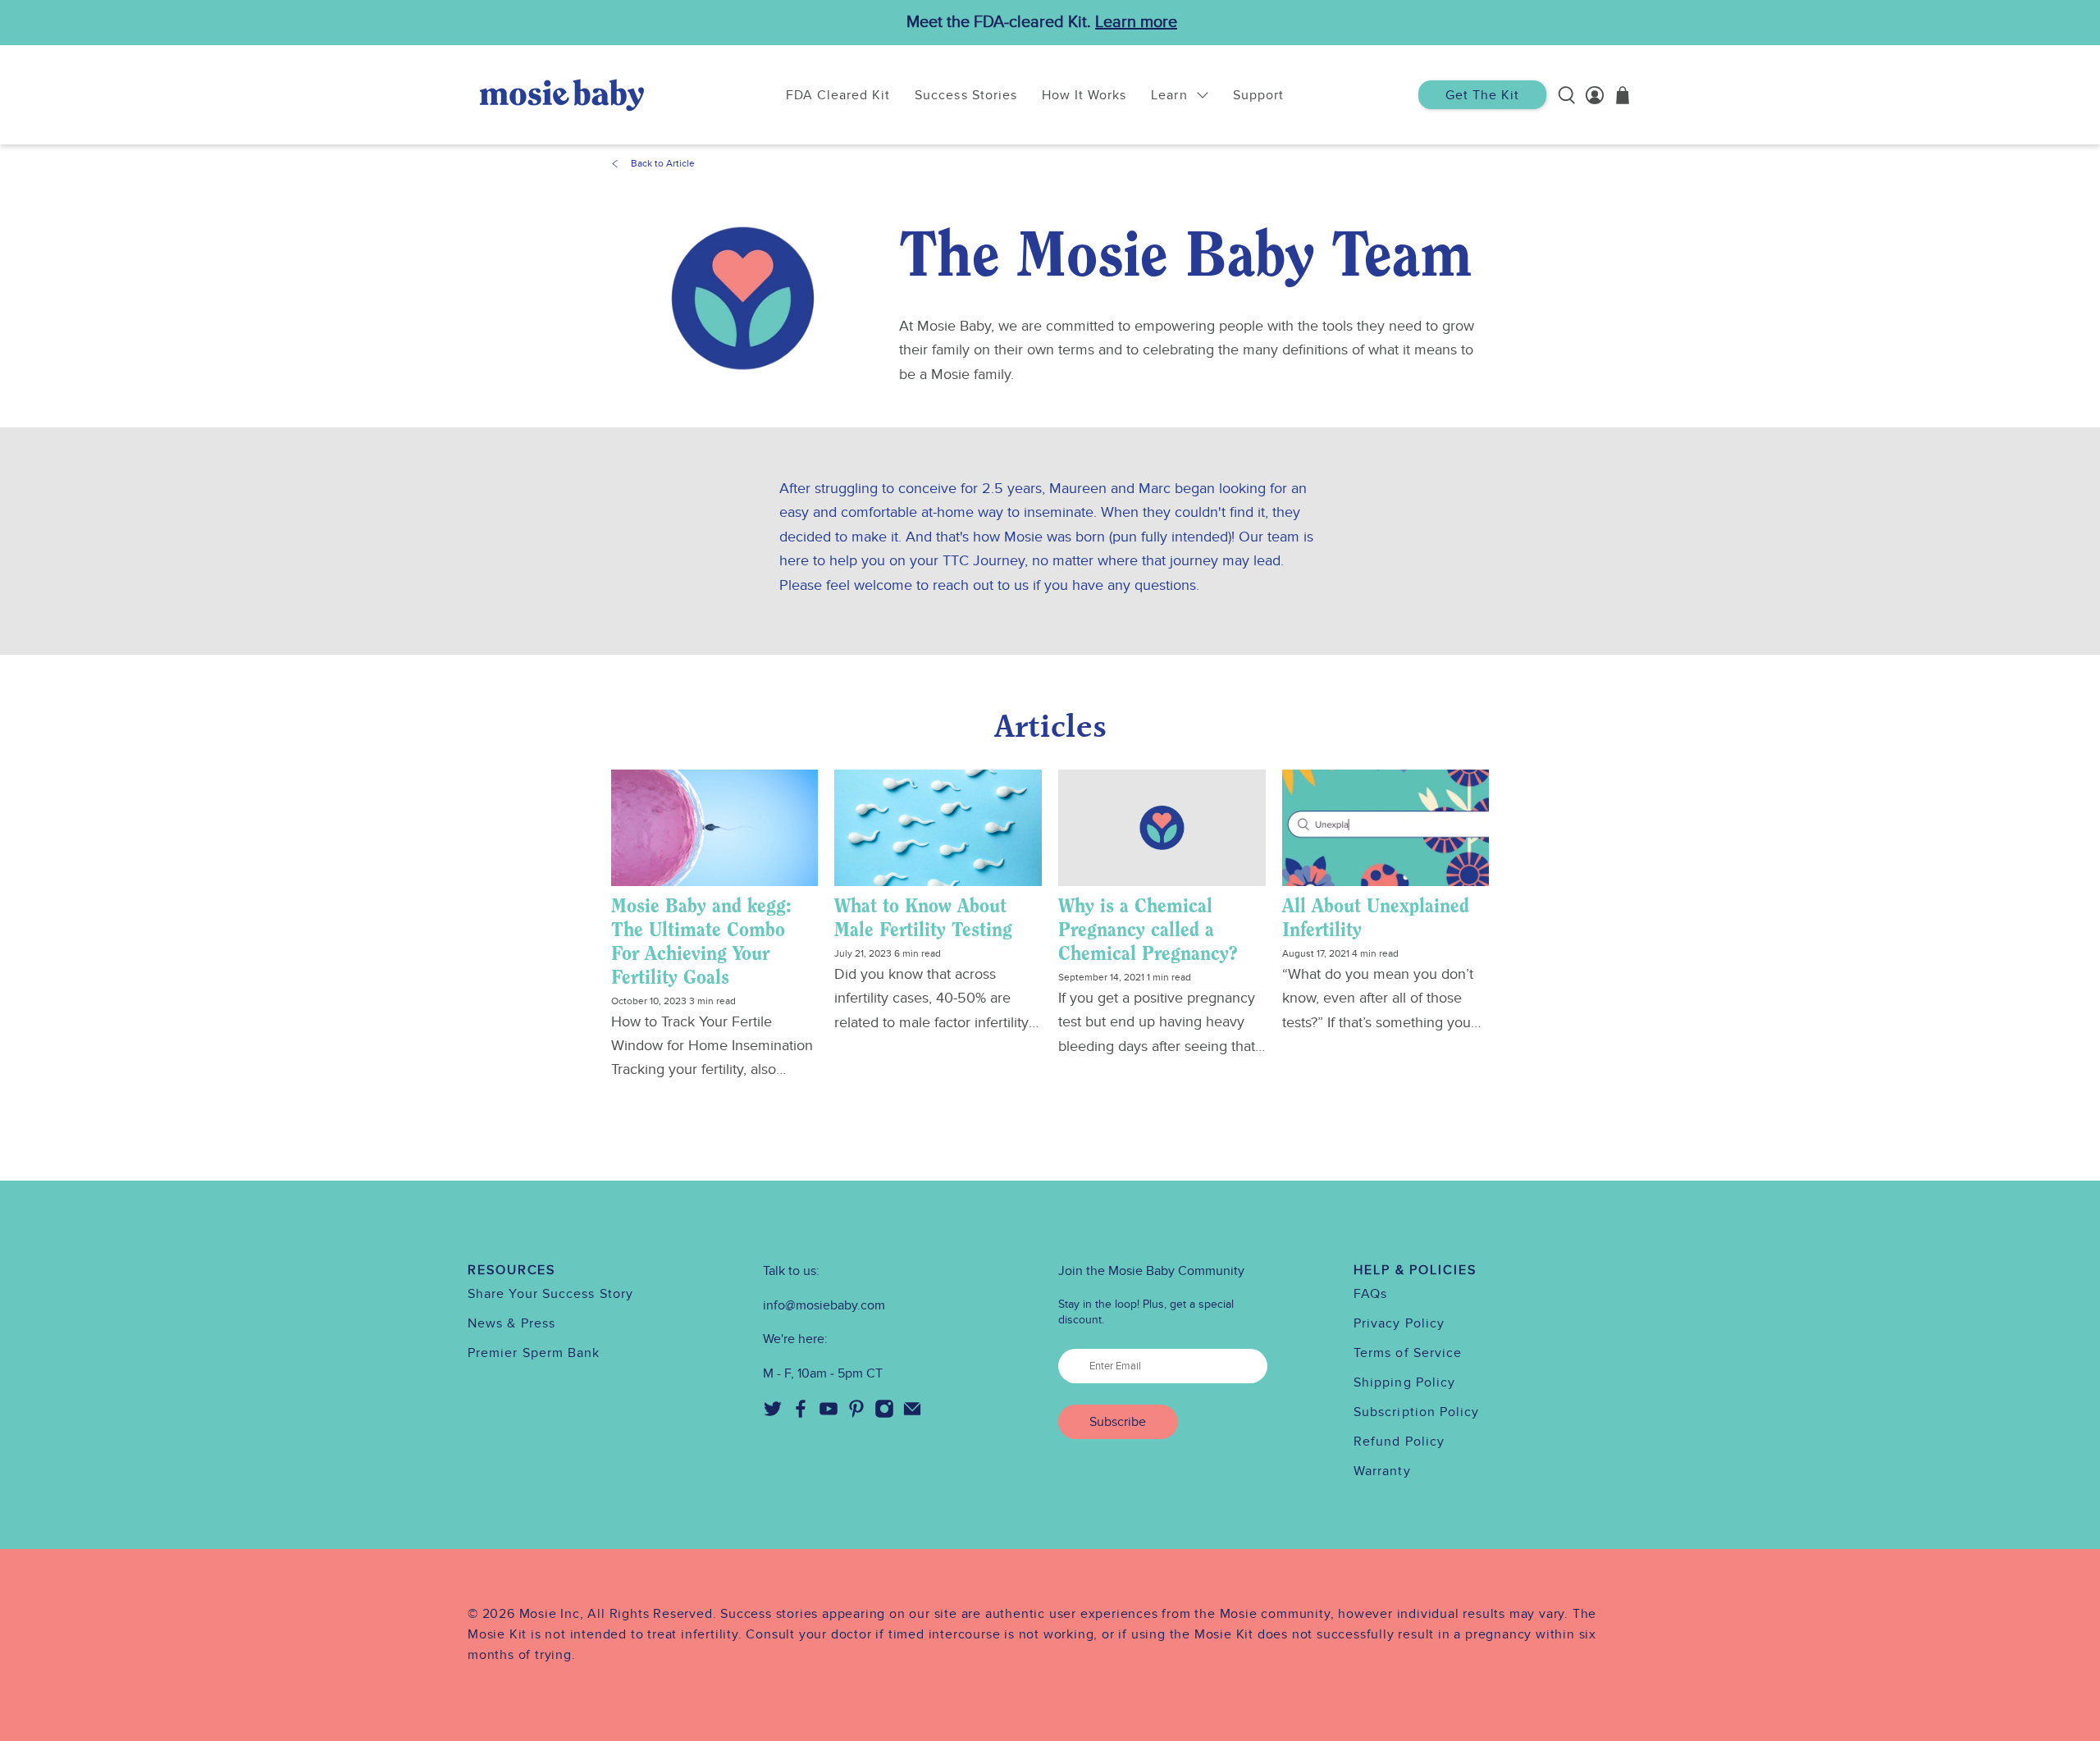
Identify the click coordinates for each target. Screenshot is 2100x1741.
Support (1258, 95)
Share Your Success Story (550, 1294)
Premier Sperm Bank (534, 1353)
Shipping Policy (1404, 1382)
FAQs (1370, 1294)
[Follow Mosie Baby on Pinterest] (856, 1414)
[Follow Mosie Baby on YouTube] (829, 1414)
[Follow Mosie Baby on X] (773, 1414)
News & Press (511, 1323)
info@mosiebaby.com (824, 1305)
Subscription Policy (1417, 1412)
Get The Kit (1482, 95)
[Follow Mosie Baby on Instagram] (884, 1414)
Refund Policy (1399, 1442)
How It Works (1084, 95)
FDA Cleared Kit (838, 95)
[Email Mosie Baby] (912, 1414)
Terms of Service (1408, 1353)
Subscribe (1118, 1422)
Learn (1169, 95)
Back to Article (663, 163)
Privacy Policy (1399, 1323)
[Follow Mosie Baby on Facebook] (801, 1414)
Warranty (1382, 1471)
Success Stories (966, 95)
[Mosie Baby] (562, 95)
